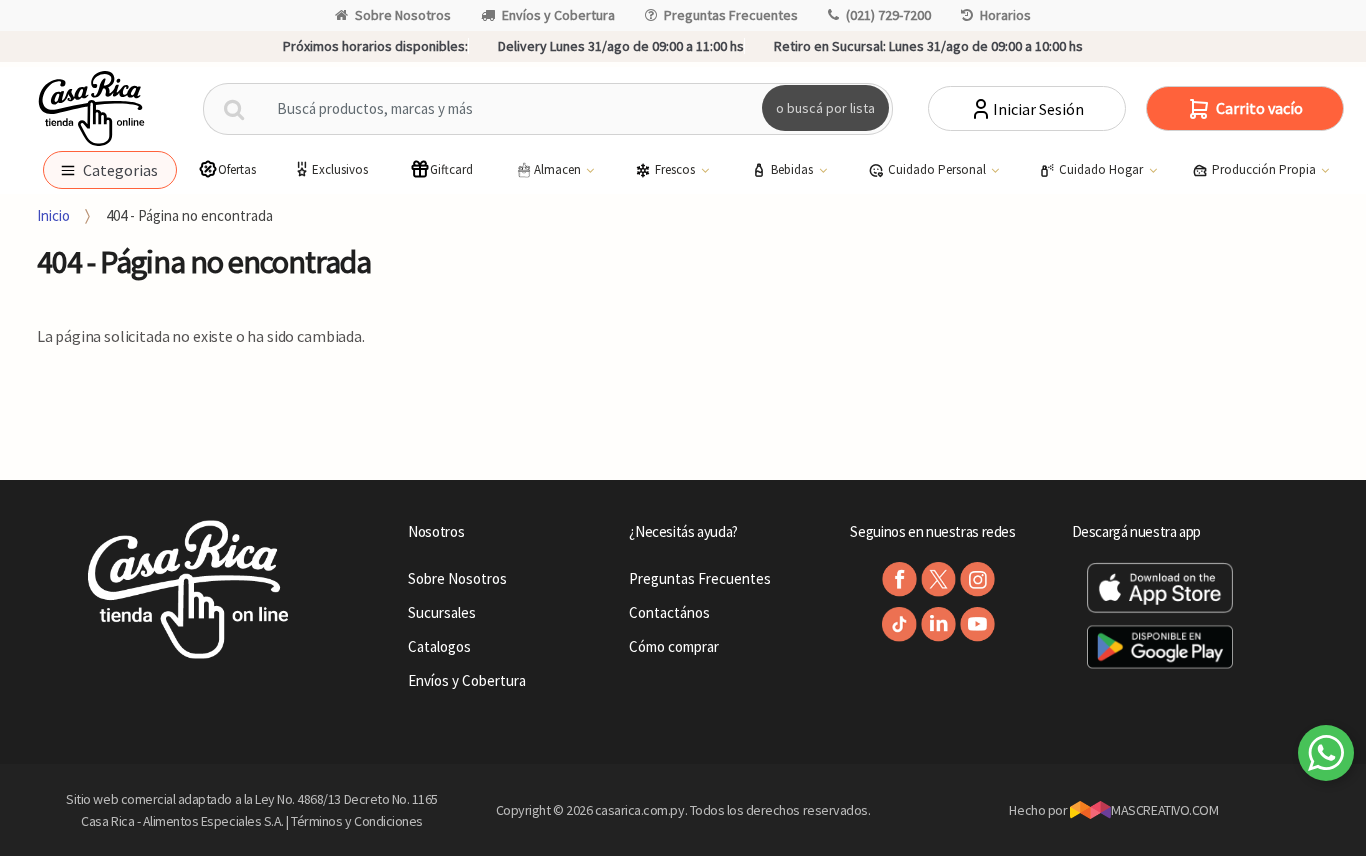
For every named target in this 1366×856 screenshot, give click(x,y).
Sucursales (442, 612)
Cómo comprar (674, 646)
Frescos (676, 169)
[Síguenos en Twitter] (938, 579)
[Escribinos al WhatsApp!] (1326, 757)
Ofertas (237, 169)
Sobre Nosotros (403, 15)
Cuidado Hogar (1102, 169)
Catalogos (439, 646)
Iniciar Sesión (1038, 109)
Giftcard (451, 169)
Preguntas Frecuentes (731, 15)
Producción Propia (1265, 169)
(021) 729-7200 (888, 15)
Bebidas (793, 169)
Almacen (559, 169)
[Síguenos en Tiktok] (899, 624)
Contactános (669, 612)
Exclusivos (340, 169)
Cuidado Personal (938, 169)
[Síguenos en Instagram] (977, 579)
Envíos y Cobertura (558, 15)
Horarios (1005, 15)
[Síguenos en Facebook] (899, 579)
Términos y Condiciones (357, 821)
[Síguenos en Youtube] (977, 624)
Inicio (53, 215)
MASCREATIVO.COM (1164, 810)
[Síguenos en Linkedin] (938, 624)
